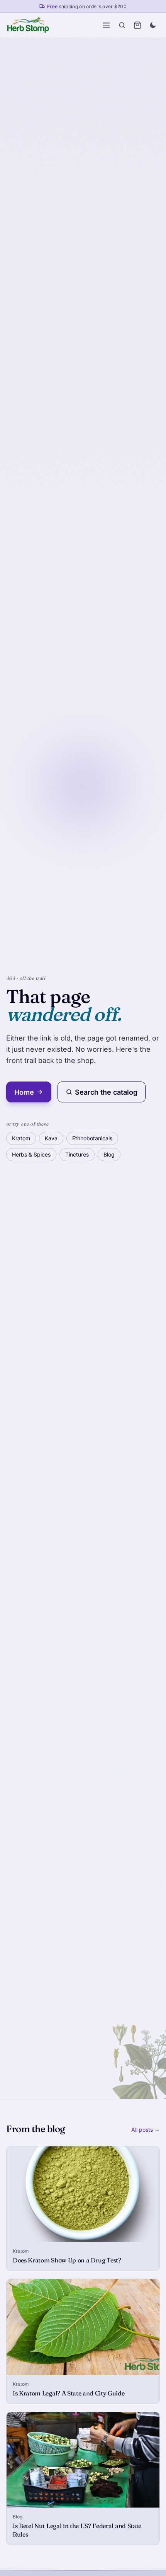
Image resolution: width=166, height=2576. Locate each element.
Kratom (21, 1138)
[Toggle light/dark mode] (153, 25)
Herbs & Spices (31, 1154)
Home (24, 1092)
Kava (51, 1138)
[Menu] (106, 25)
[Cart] (137, 25)
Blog (109, 1154)
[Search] (122, 25)
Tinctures (77, 1154)
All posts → (146, 2130)
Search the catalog (106, 1092)
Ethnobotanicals (92, 1138)
